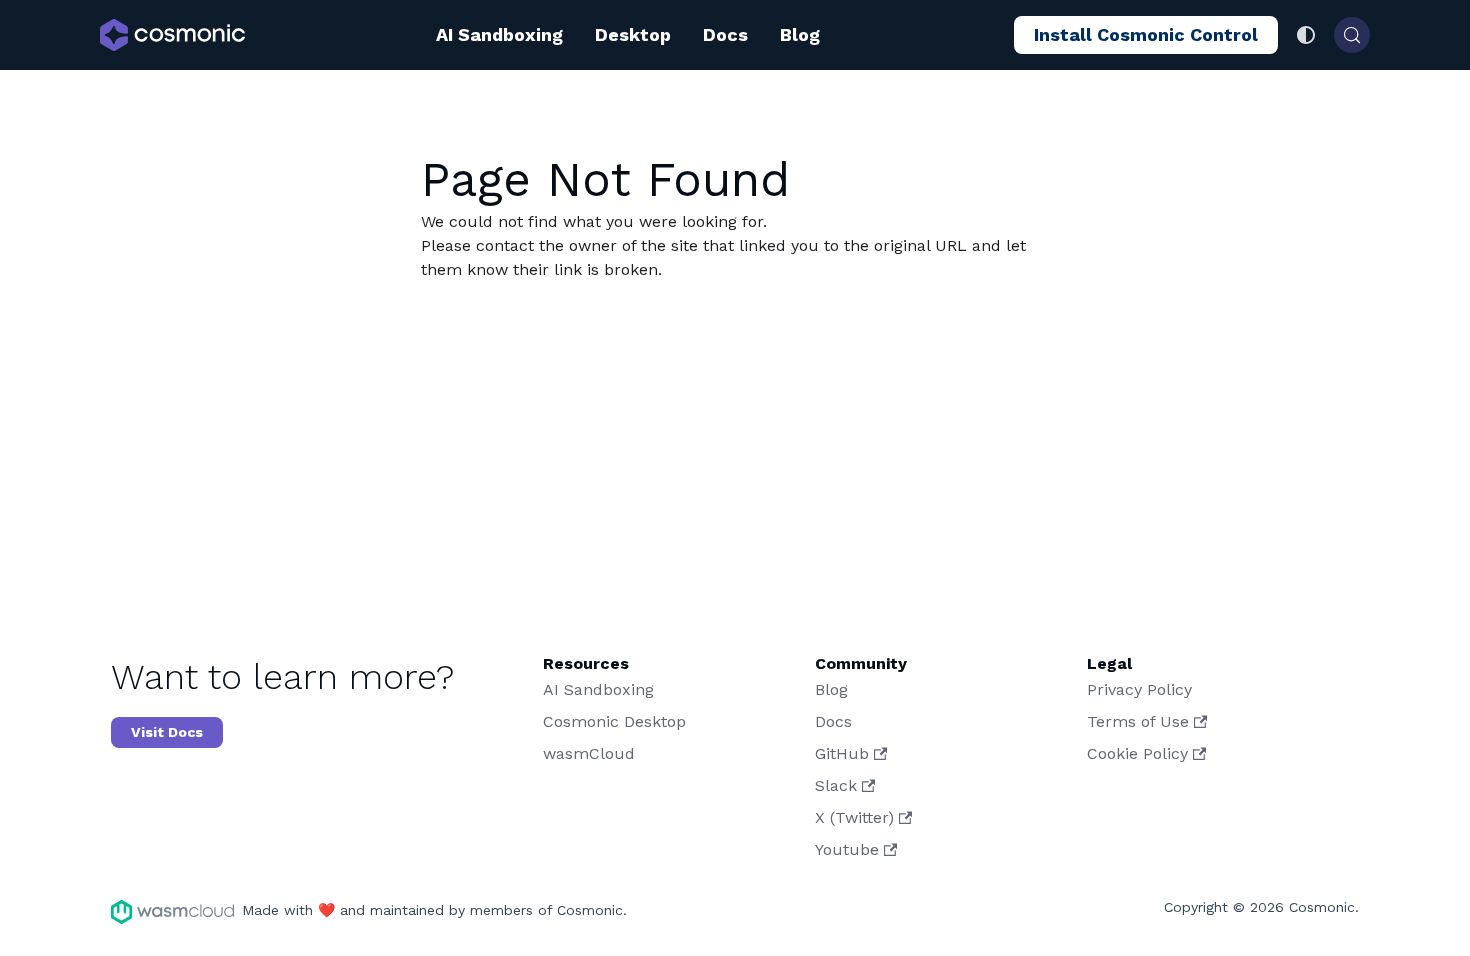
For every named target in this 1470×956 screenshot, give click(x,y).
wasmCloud (589, 753)
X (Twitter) (854, 817)
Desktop (633, 34)
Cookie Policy (1137, 753)
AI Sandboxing (499, 34)
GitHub (842, 753)
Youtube (847, 849)
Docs (725, 34)
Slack (836, 785)
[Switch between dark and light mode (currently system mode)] (1306, 35)
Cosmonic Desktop (614, 721)
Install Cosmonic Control (1146, 34)
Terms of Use (1138, 721)
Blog (800, 34)
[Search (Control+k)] (1352, 35)
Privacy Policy (1139, 689)
